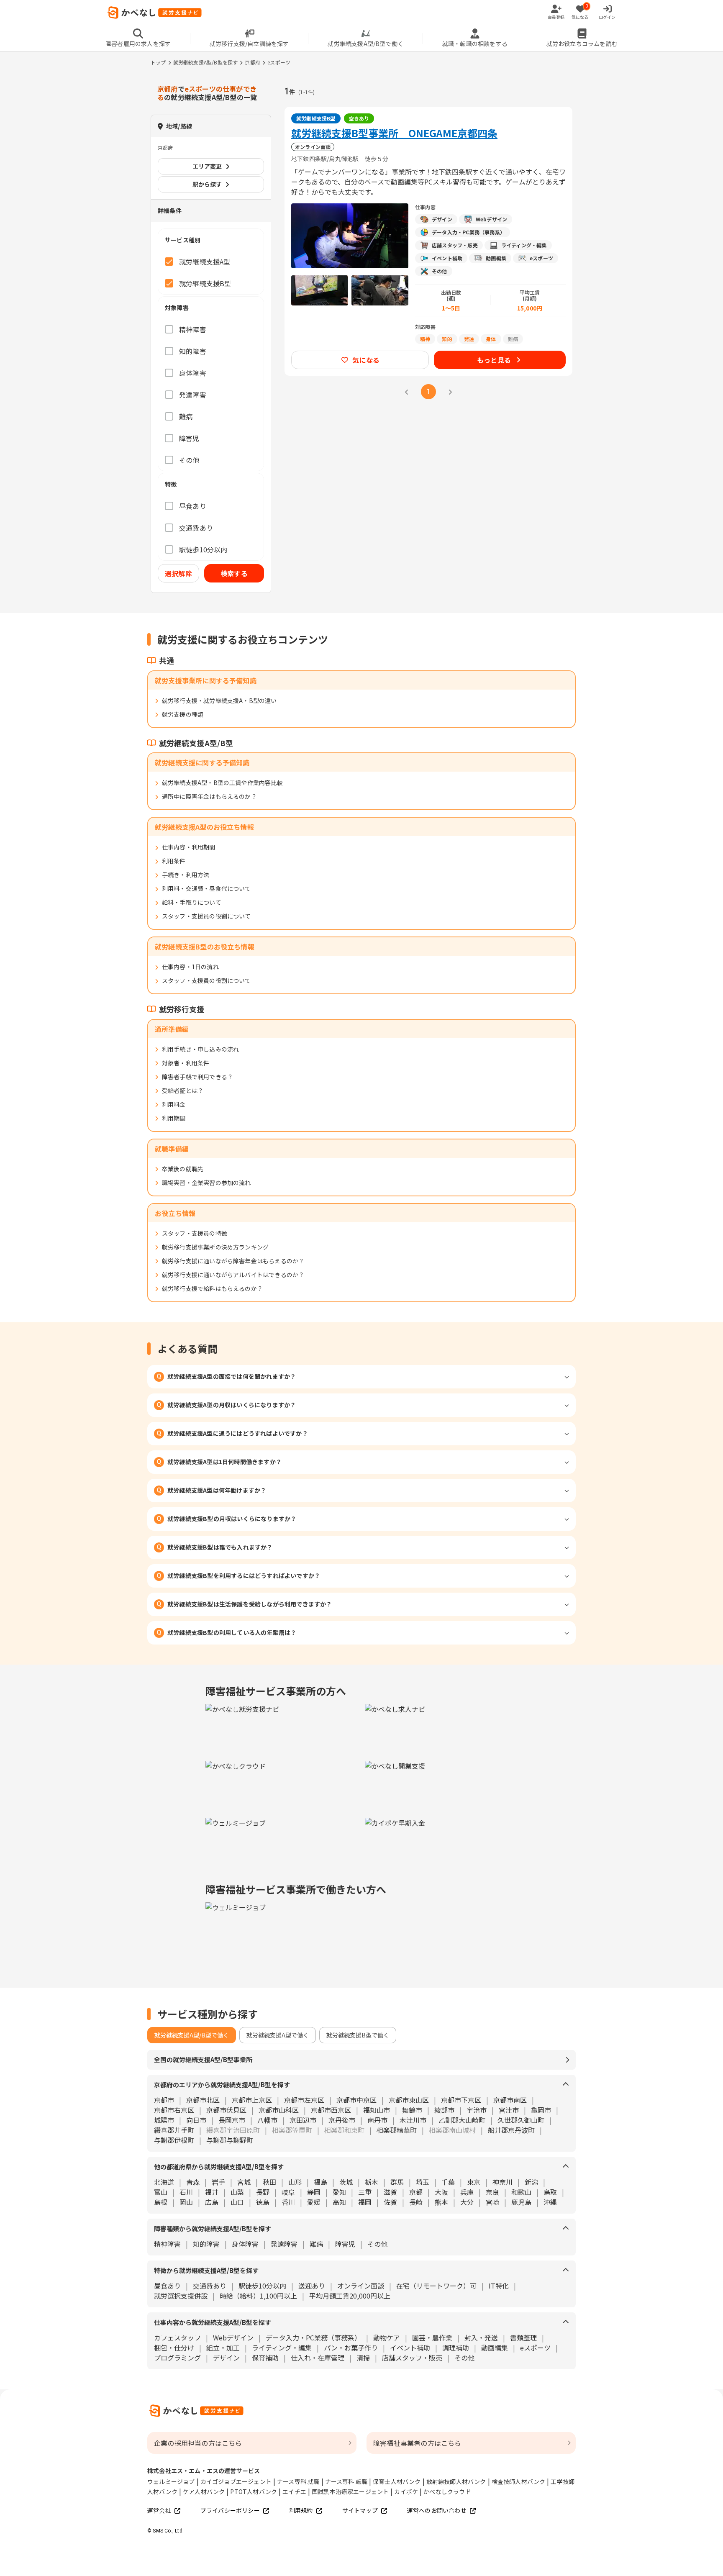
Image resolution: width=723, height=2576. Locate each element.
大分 (467, 2202)
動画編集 (495, 2348)
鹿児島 (521, 2202)
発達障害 (284, 2244)
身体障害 (245, 2244)
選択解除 (178, 573)
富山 (161, 2192)
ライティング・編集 (282, 2348)
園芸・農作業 (432, 2337)
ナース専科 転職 (346, 2481)
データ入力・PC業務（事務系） (313, 2337)
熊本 (441, 2202)
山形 (295, 2182)
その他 (377, 2244)
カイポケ (406, 2491)
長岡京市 (232, 2120)
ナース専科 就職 (298, 2481)
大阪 (441, 2192)
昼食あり (167, 2286)
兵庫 (467, 2192)
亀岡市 (541, 2110)
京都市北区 (203, 2100)
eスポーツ (535, 2348)
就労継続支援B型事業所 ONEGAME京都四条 (394, 133)
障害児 (345, 2244)
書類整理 (523, 2337)
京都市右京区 (174, 2110)
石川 (186, 2192)
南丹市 (377, 2120)
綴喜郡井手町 (174, 2130)
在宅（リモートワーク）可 (436, 2286)
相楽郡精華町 (397, 2130)
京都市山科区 (279, 2110)
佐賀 (390, 2202)
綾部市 (444, 2110)
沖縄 (550, 2202)
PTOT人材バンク (254, 2491)
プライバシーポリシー (230, 2510)
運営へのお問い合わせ (437, 2510)
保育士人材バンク (397, 2481)
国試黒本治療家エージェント (350, 2491)
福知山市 (377, 2110)
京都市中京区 (356, 2100)
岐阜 (288, 2192)
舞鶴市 (412, 2110)
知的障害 (206, 2244)
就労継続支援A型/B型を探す (206, 62)
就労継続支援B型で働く (358, 2035)
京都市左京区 (304, 2100)
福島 (320, 2182)
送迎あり (312, 2286)
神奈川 (503, 2182)
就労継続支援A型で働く (278, 2035)
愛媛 (314, 2202)
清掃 (363, 2358)
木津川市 (413, 2120)
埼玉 (423, 2182)
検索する (234, 573)
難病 (316, 2244)
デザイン (226, 2358)
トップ (158, 62)
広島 (212, 2202)
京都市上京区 (252, 2100)
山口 (237, 2202)
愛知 (339, 2192)
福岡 (365, 2202)
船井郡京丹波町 (511, 2130)
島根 (161, 2202)
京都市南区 (510, 2100)
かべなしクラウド (447, 2491)
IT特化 (499, 2286)
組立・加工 (223, 2348)
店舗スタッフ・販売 (412, 2358)
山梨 (237, 2192)
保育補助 (265, 2358)
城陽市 (164, 2120)
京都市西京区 (331, 2110)
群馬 (397, 2182)
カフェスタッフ (177, 2337)
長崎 (416, 2202)
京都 (416, 2192)
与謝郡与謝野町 (230, 2140)
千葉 (448, 2182)
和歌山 (521, 2192)
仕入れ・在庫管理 (318, 2358)
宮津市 (509, 2110)
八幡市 (267, 2120)
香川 (288, 2202)
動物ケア (387, 2337)
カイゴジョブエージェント (236, 2481)
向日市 (196, 2120)
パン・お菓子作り (351, 2348)
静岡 (314, 2192)
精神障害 (167, 2244)
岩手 (218, 2182)
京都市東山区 (409, 2100)
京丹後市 (342, 2120)
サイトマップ (360, 2510)
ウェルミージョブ (171, 2481)
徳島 (263, 2202)
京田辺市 (303, 2120)
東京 (474, 2182)
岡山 (186, 2202)
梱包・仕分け (174, 2348)
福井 (212, 2192)
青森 (193, 2182)
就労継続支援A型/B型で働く (192, 2035)
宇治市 (477, 2110)
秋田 (269, 2182)
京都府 (253, 62)
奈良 (492, 2192)
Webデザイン (233, 2337)
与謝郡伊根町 (174, 2140)
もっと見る (494, 360)
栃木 (372, 2182)
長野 (263, 2192)
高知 (339, 2202)
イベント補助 (410, 2348)
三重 (365, 2192)
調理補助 (456, 2348)
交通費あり (210, 2286)
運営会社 (159, 2510)
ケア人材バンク (204, 2491)
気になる (366, 360)
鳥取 (550, 2192)
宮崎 (492, 2202)
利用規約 (301, 2510)
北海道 (164, 2182)
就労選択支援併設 (181, 2296)
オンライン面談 (361, 2286)
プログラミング (177, 2358)
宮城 (244, 2182)
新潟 (531, 2182)
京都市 (164, 2100)
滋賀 (390, 2192)
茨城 (346, 2182)
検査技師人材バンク (519, 2481)
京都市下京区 (461, 2100)
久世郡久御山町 (521, 2120)
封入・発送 (481, 2337)
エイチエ (294, 2491)
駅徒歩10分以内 (262, 2286)
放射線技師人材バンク (456, 2481)
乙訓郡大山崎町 (462, 2120)
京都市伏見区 (226, 2110)
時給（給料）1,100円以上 (258, 2296)
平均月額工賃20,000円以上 (350, 2296)
